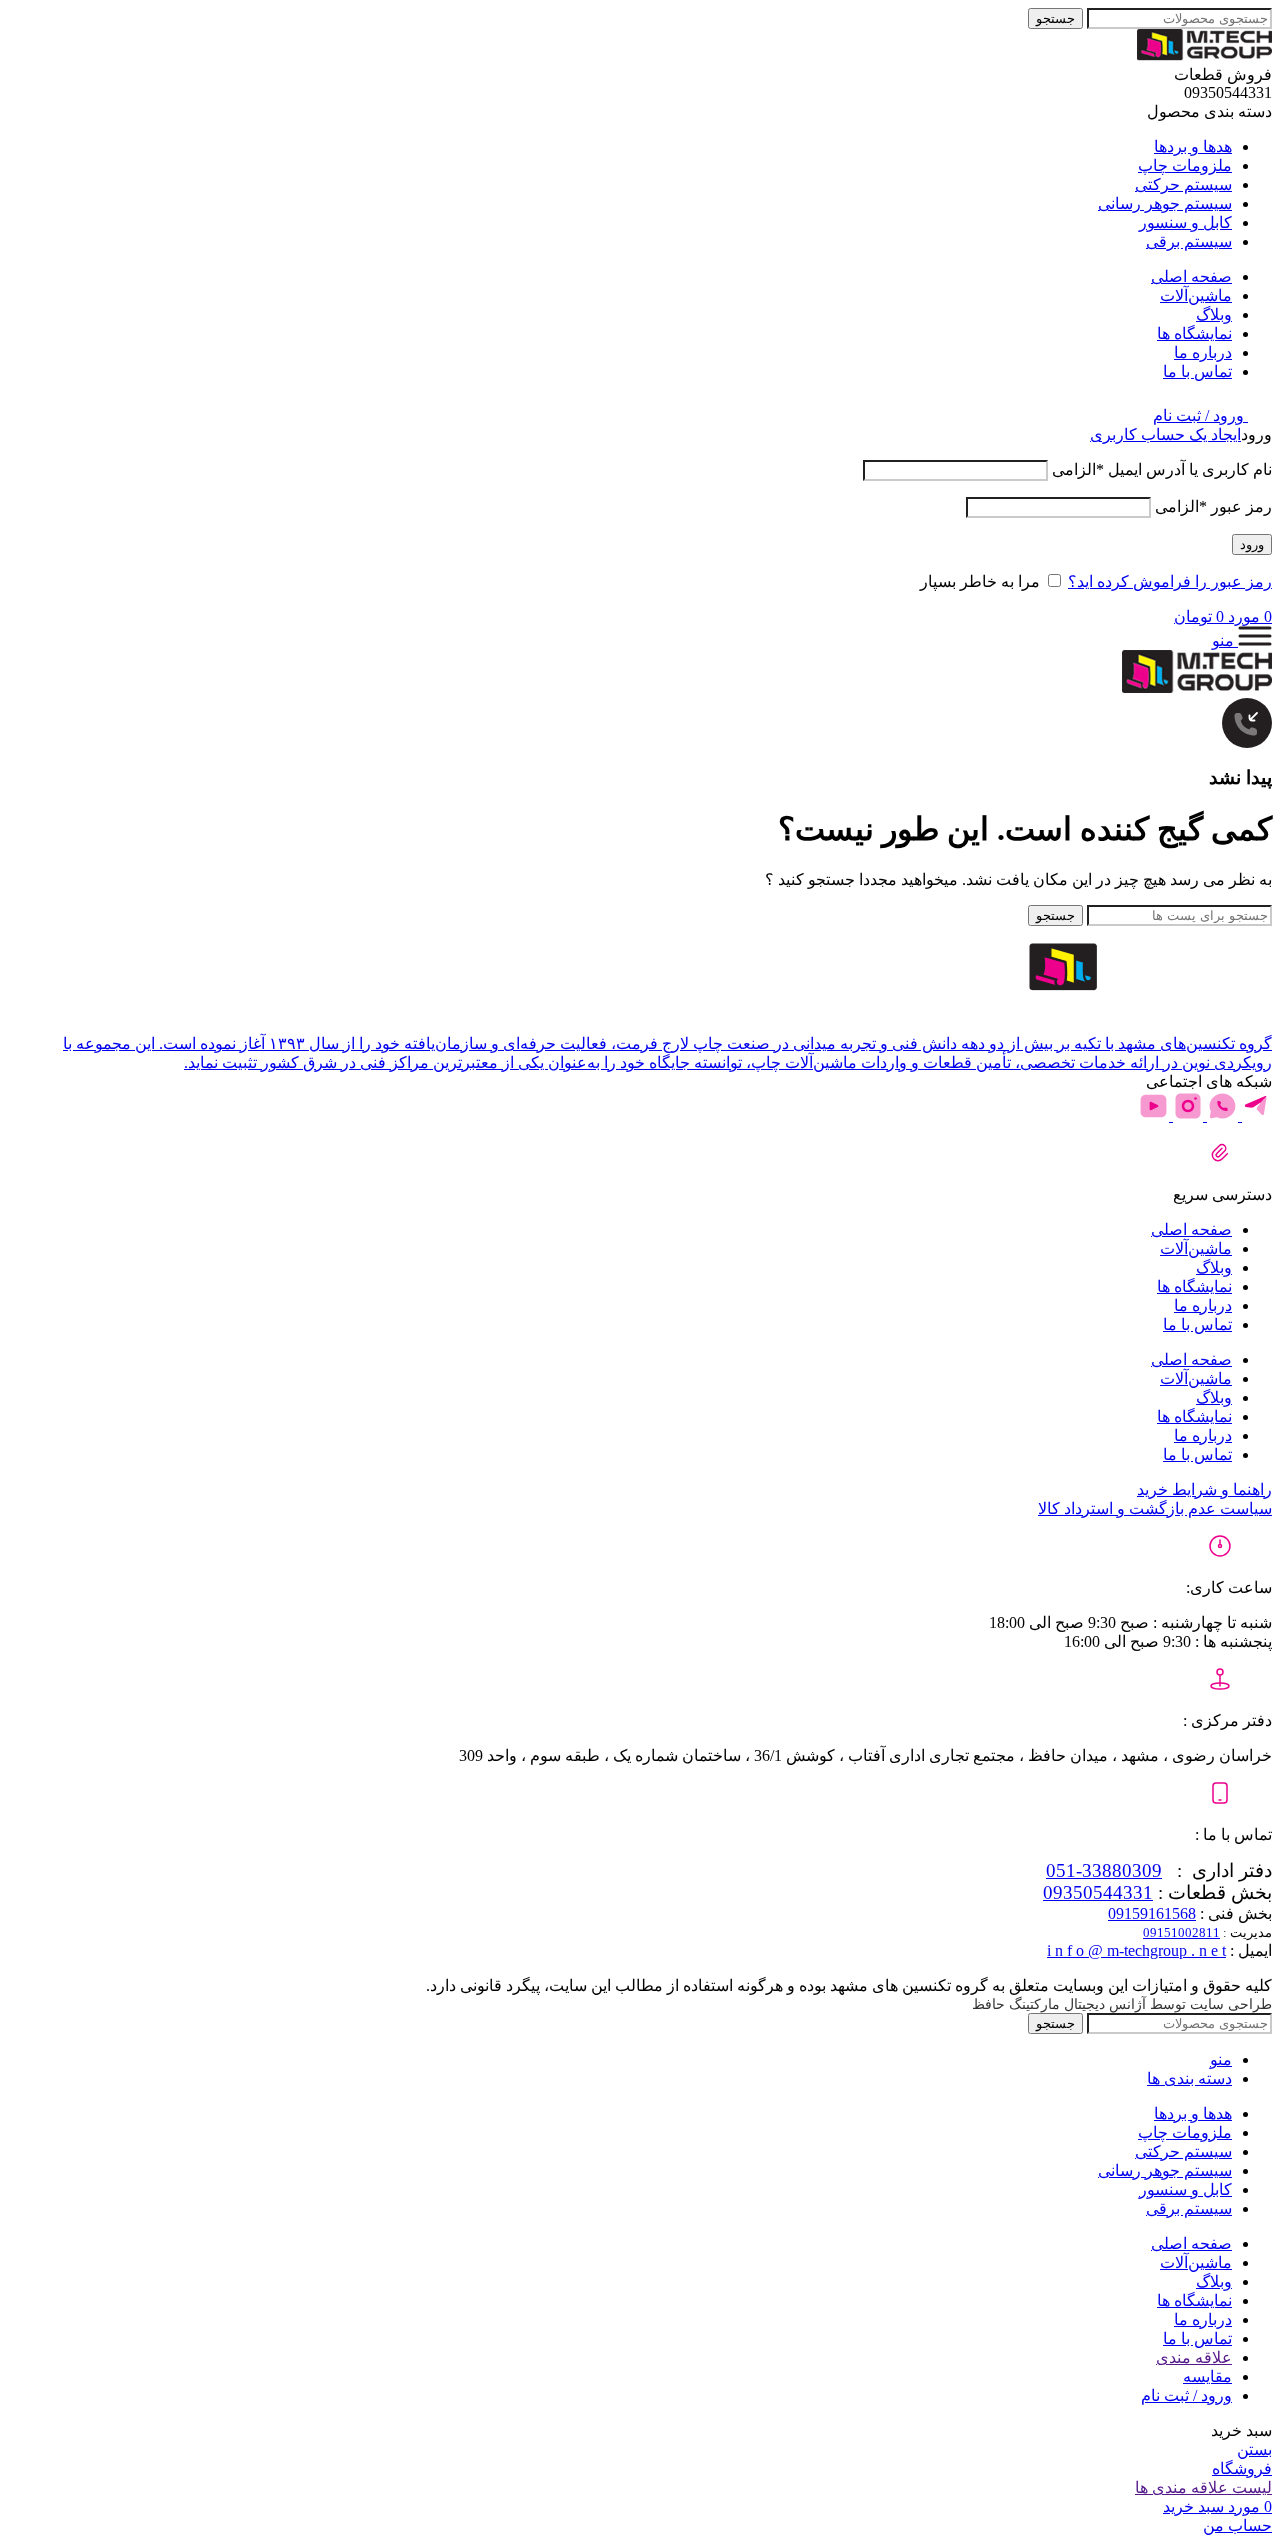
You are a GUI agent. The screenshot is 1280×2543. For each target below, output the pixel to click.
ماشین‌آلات (1196, 1248)
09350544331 (1098, 1892)
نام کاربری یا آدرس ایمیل (1162, 469)
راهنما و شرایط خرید (1204, 1489)
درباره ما (1203, 1305)
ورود (1252, 544)
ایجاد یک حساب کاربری (1165, 434)
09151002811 (1181, 1932)
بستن (1254, 2449)
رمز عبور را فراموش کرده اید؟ (1170, 581)
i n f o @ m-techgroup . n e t (1136, 1950)
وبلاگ (1214, 1267)
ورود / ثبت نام (1186, 2395)
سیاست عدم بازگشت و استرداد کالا (1155, 1508)
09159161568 (1152, 1913)
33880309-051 (1104, 1870)
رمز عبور (1213, 506)
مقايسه (1207, 2376)
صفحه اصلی (1191, 1229)
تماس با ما (1197, 1324)
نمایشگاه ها (1194, 1286)
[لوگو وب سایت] (1204, 55)
